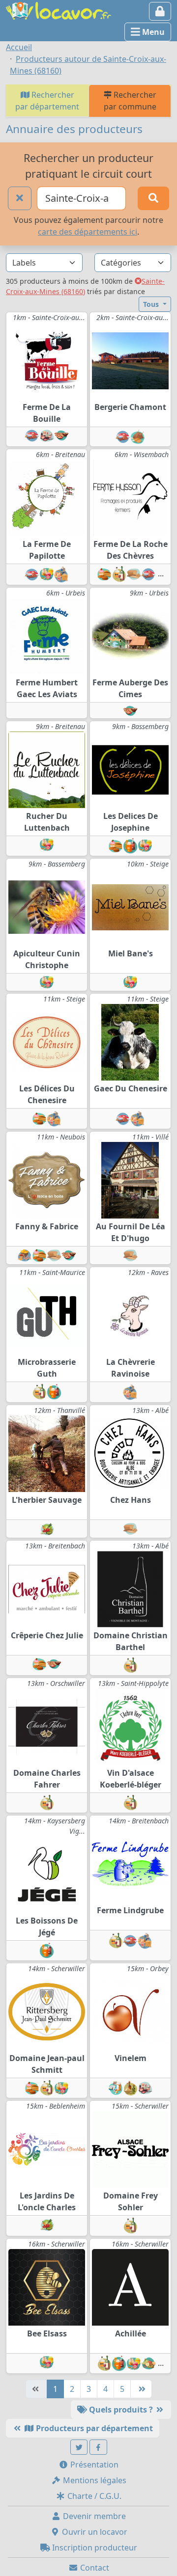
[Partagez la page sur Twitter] (79, 2447)
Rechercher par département (47, 101)
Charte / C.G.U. (93, 2496)
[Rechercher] (153, 198)
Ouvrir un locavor (94, 2532)
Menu (152, 32)
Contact (94, 2568)
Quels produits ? (121, 2410)
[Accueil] (59, 10)
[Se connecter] (160, 11)
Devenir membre (93, 2516)
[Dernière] (141, 2389)
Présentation (93, 2465)
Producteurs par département (93, 2428)
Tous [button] (152, 304)
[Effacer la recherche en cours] (20, 198)
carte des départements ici (88, 232)
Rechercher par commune (130, 101)
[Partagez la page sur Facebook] (98, 2447)
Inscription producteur (94, 2548)
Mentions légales (94, 2480)
